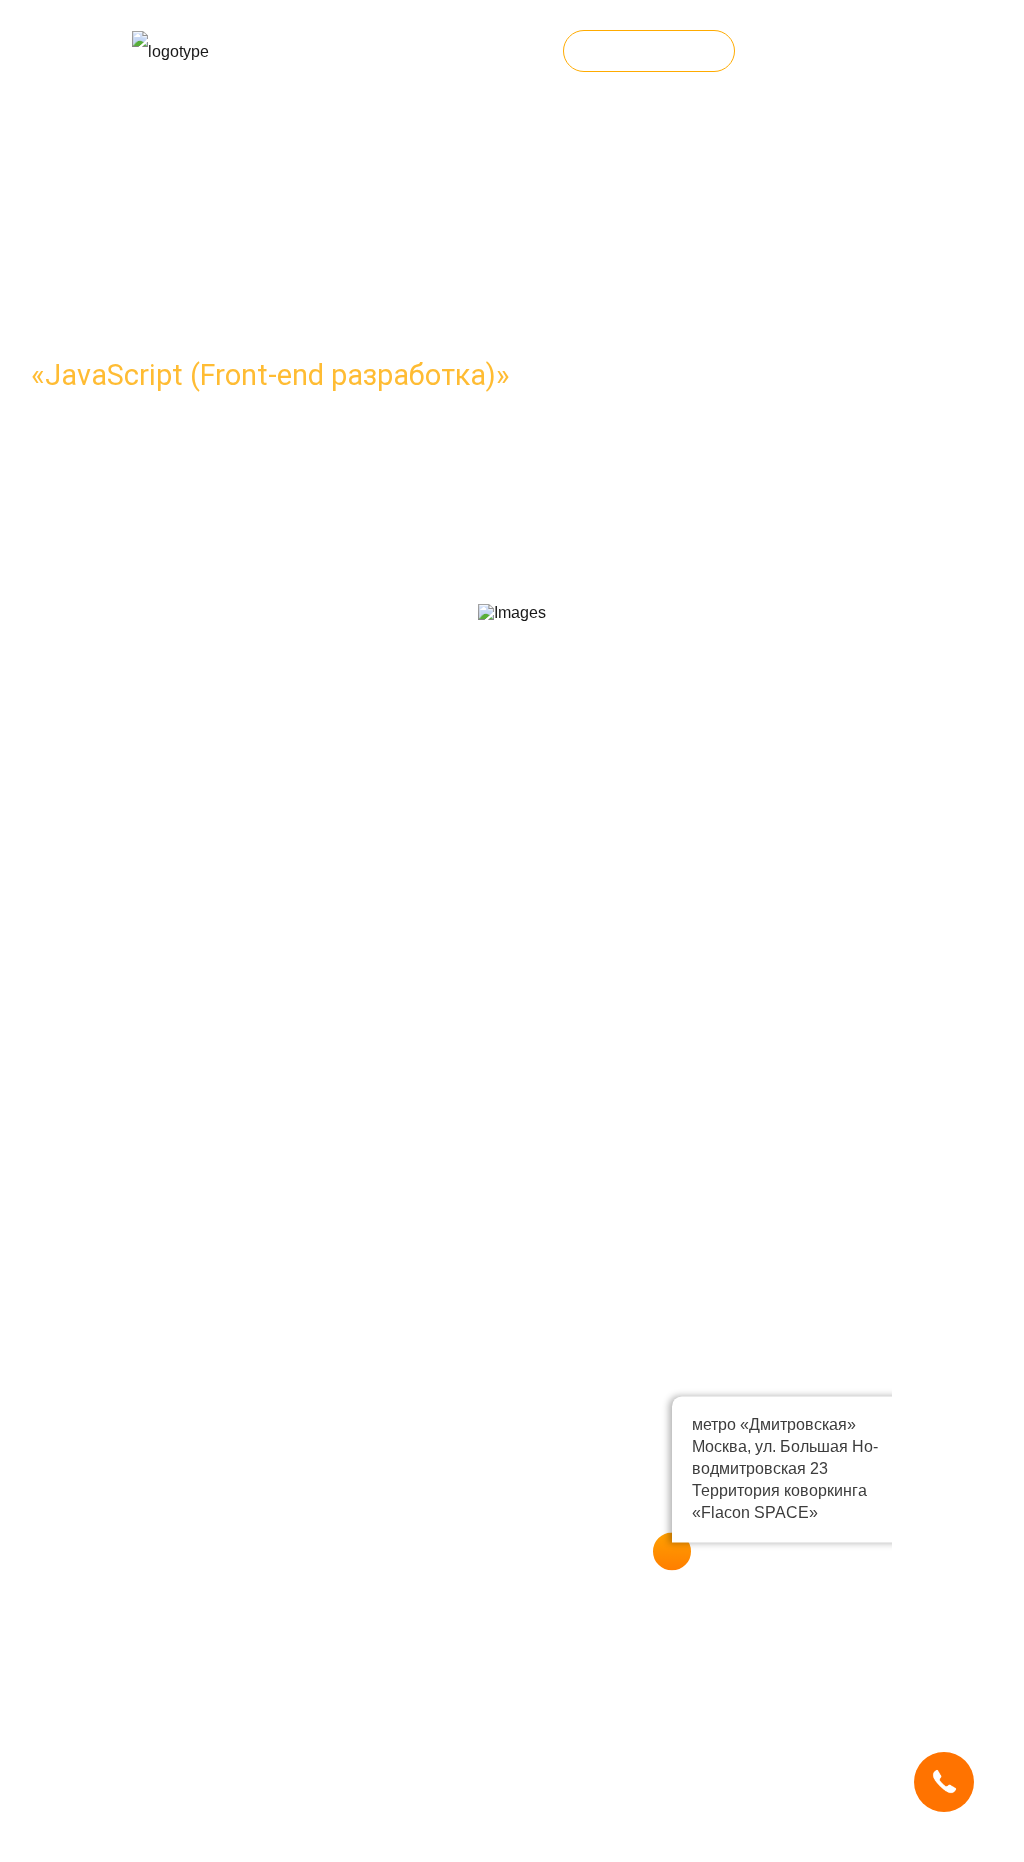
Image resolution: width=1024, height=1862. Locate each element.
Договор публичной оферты (235, 1851)
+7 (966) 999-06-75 (479, 51)
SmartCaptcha (404, 1770)
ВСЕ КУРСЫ (649, 51)
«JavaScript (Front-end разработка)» (270, 375)
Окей (563, 1787)
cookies (258, 1770)
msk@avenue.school (245, 938)
